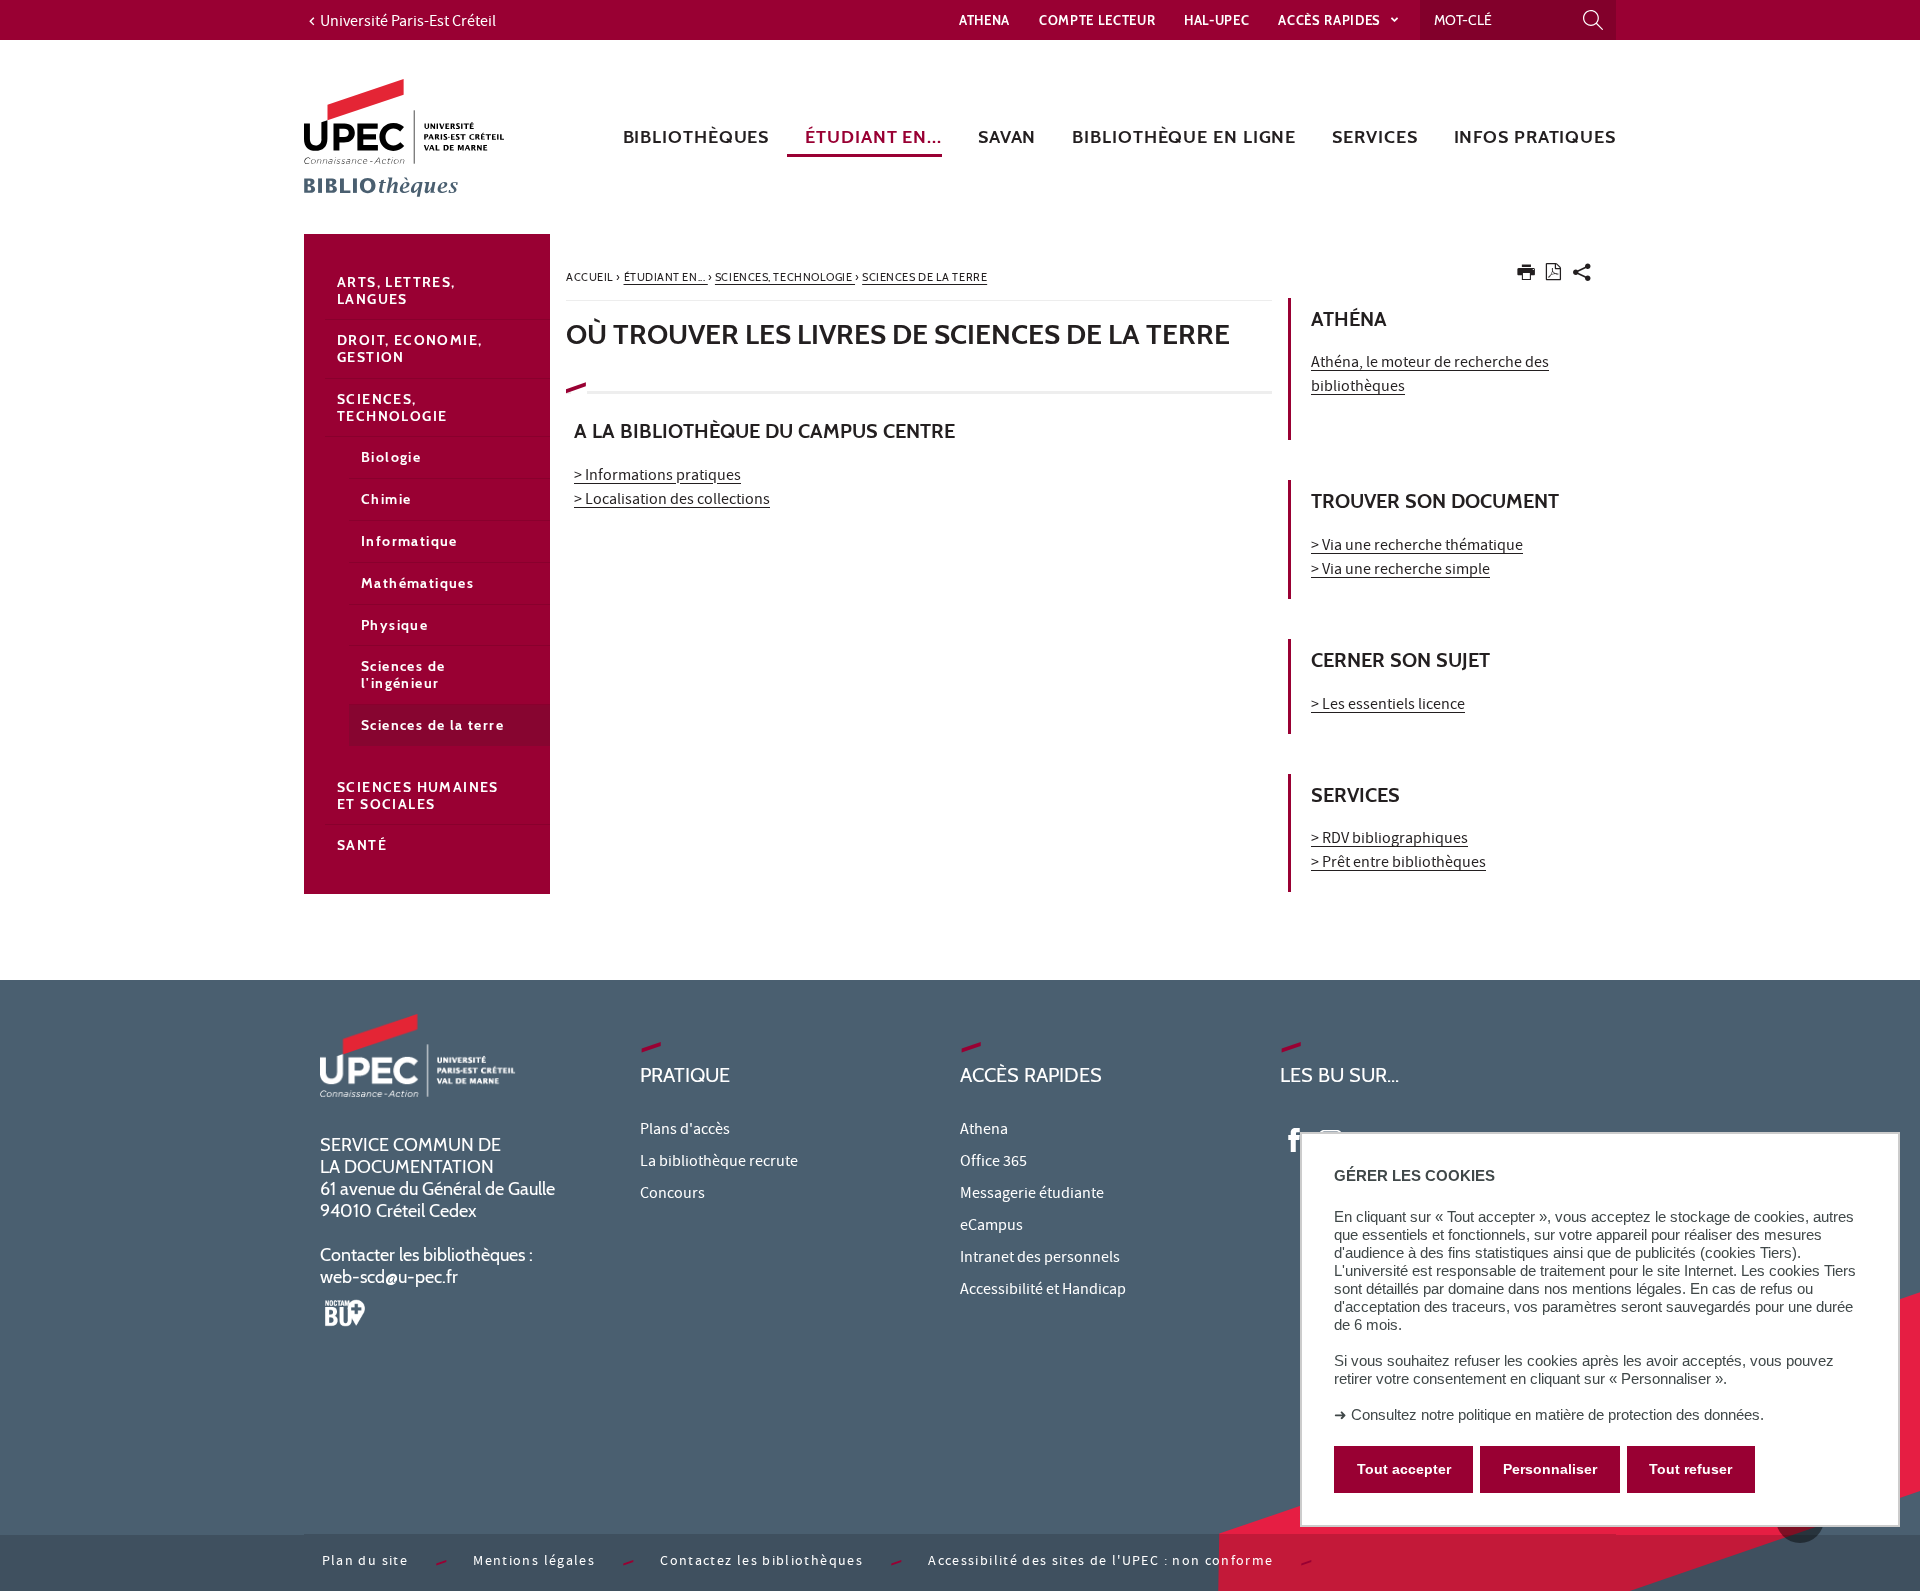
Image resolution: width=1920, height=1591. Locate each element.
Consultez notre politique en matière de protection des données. (1557, 1414)
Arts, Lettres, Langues (396, 290)
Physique (394, 625)
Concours (672, 1195)
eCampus (991, 1227)
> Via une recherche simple (1400, 571)
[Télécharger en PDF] (1553, 275)
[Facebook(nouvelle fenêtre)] (1294, 1139)
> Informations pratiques (657, 477)
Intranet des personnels (1040, 1259)
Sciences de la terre (432, 725)
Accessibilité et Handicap (1043, 1291)
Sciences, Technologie (392, 407)
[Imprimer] (1526, 276)
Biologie (391, 457)
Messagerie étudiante (1032, 1195)
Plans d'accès (685, 1131)
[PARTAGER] (1582, 276)
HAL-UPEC (1216, 20)
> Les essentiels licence (1388, 706)
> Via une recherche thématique (1417, 547)
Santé (362, 845)
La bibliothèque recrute (719, 1163)
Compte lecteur (1097, 20)
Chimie (386, 499)
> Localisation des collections (672, 501)
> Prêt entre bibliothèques (1398, 864)
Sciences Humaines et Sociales (418, 795)
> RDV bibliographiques (1389, 840)
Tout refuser (1690, 1470)
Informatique (409, 541)
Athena (984, 20)
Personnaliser (1550, 1470)
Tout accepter (1404, 1470)
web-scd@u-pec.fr (389, 1277)
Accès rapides (1331, 20)
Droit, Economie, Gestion (409, 348)
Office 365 (993, 1163)
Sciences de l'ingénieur (403, 674)
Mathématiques (417, 583)
